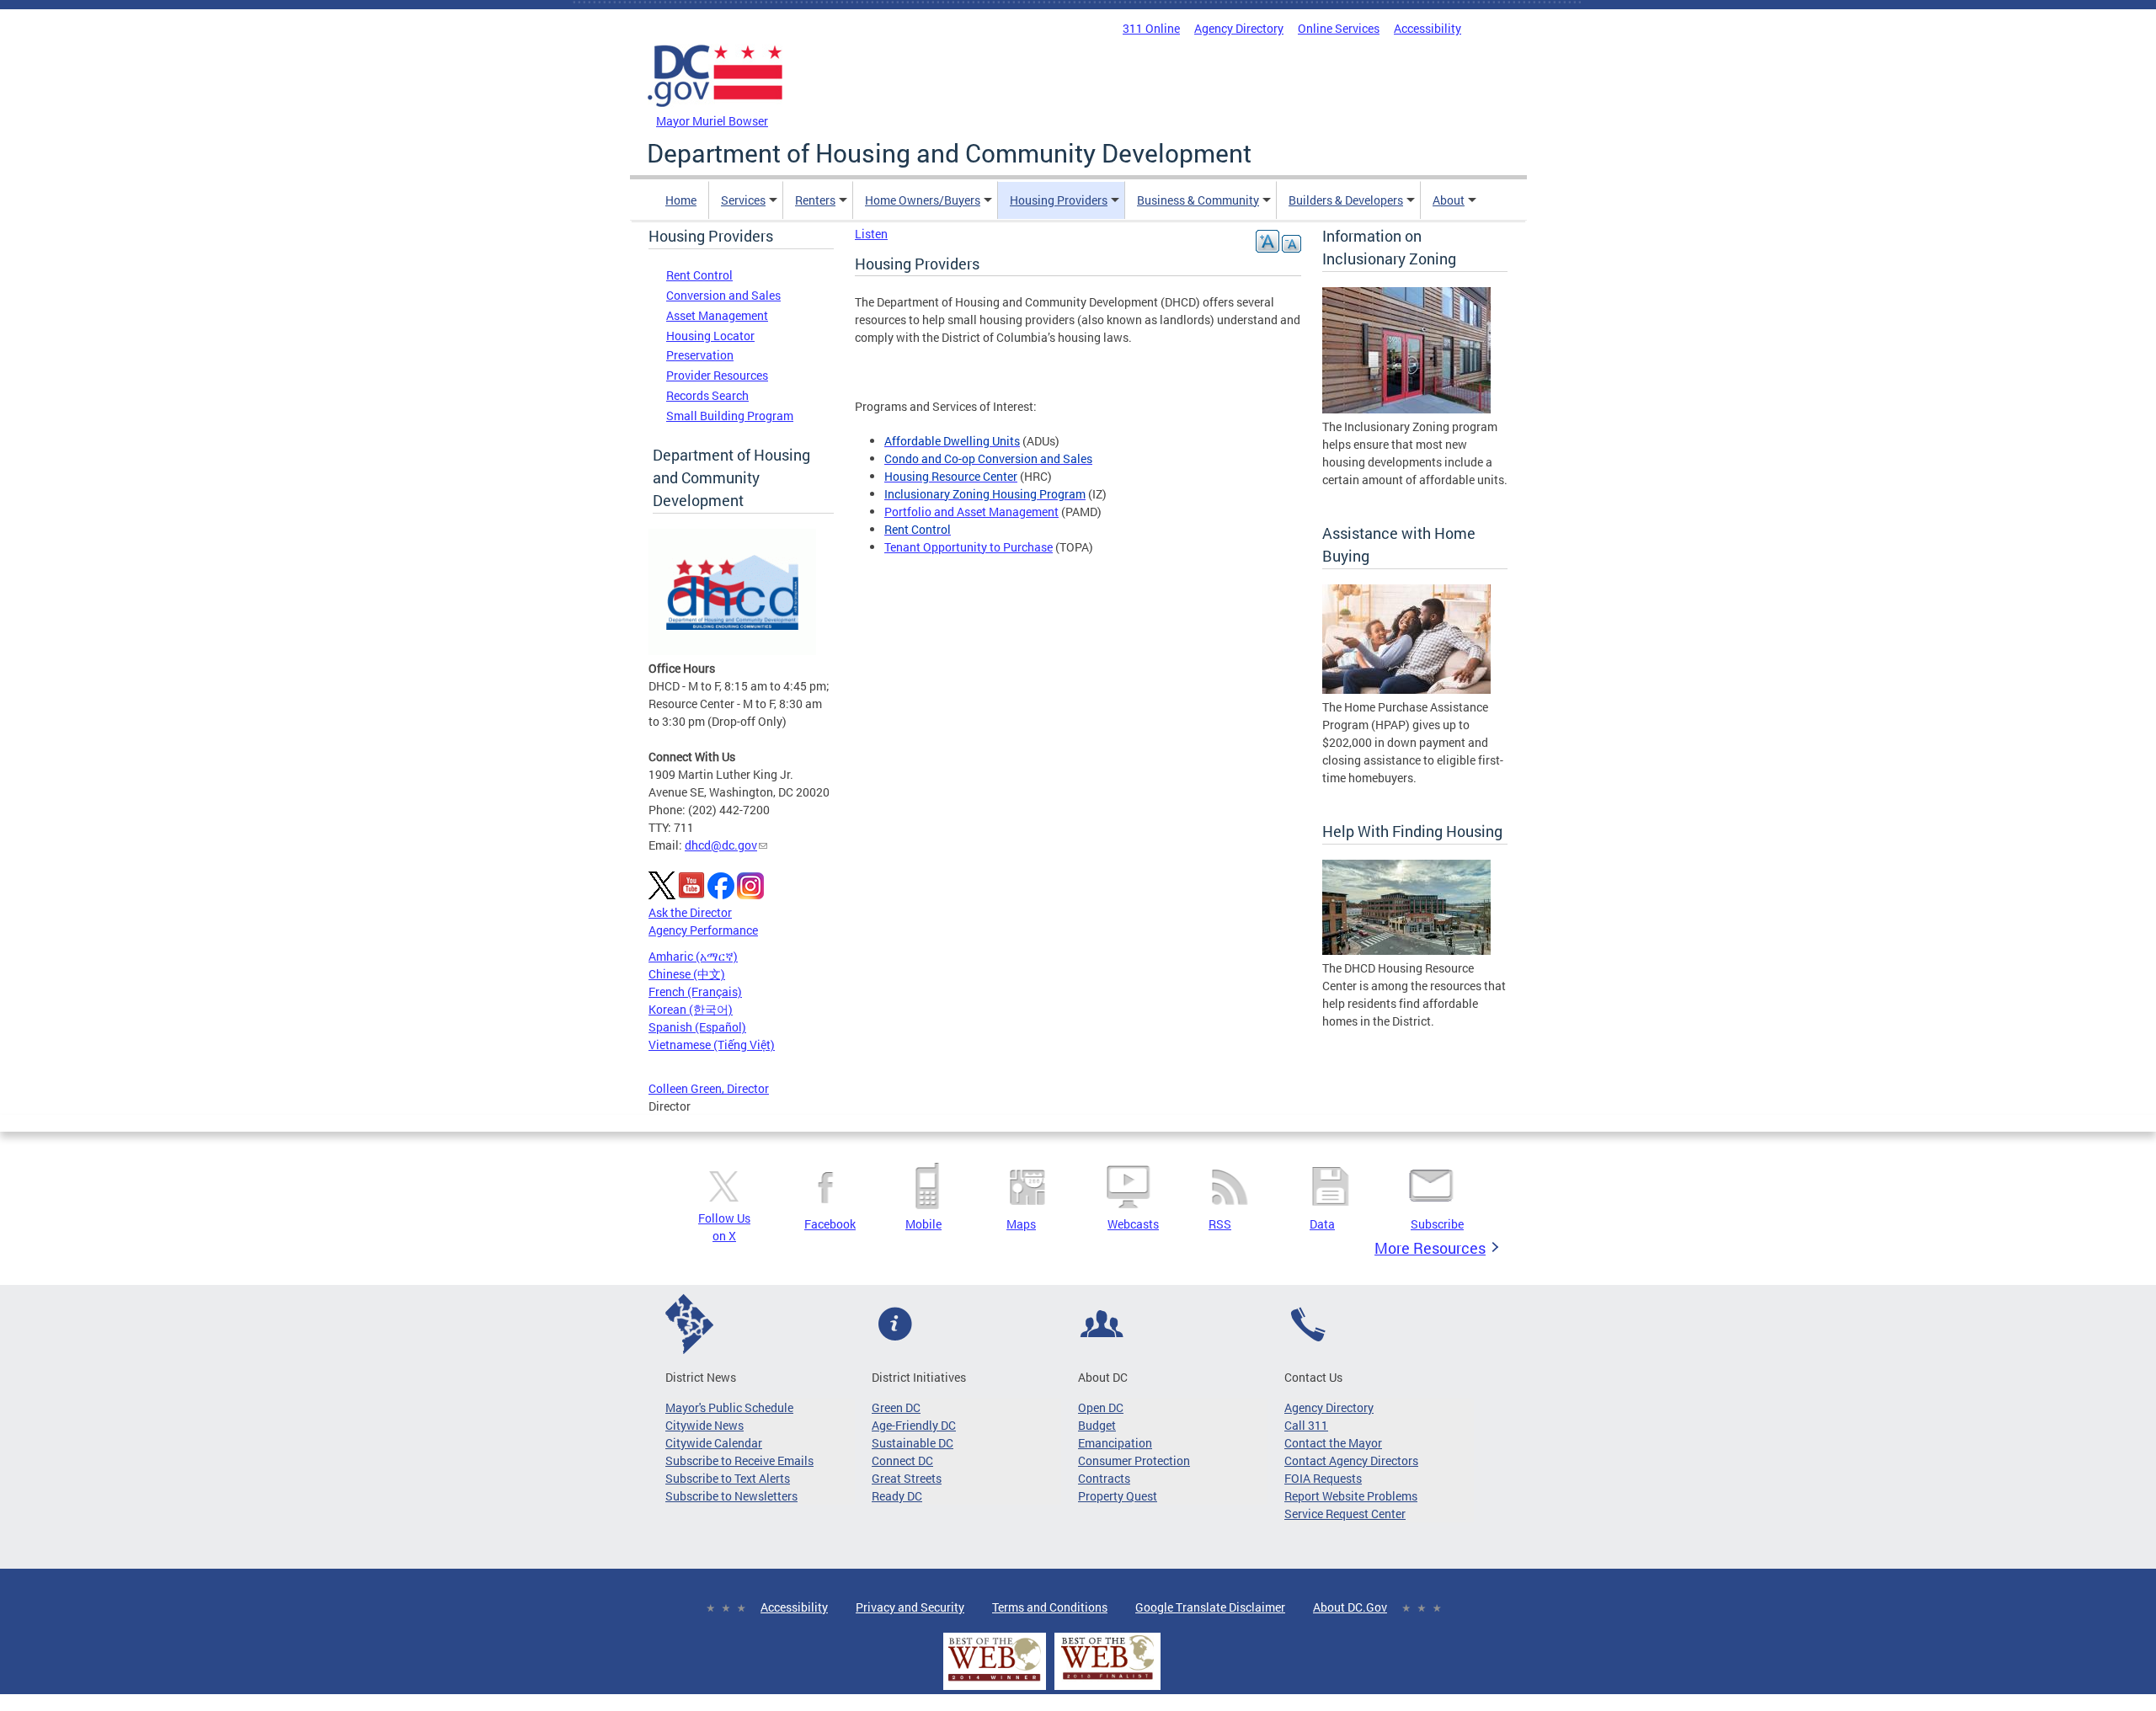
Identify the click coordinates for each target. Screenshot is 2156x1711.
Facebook (830, 1224)
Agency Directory (1239, 28)
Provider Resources (717, 375)
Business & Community (1198, 200)
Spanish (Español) (697, 1027)
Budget (1097, 1425)
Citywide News (704, 1425)
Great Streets (907, 1478)
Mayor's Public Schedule (729, 1407)
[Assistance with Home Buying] (1406, 689)
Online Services (1339, 28)
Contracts (1104, 1478)
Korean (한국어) (691, 1009)
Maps (1021, 1224)
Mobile (923, 1224)
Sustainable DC (913, 1443)
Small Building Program (730, 416)
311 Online (1151, 28)
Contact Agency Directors (1351, 1460)
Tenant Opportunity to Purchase (969, 547)
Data (1322, 1224)
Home (681, 200)
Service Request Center (1345, 1514)
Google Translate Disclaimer (1210, 1607)
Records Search (707, 395)
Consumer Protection (1134, 1460)
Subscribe (1437, 1224)
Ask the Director (690, 912)
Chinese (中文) (687, 974)
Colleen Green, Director (709, 1088)
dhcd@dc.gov (721, 845)
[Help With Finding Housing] (1406, 950)
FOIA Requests (1323, 1478)
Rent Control (699, 275)
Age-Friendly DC (914, 1425)
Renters (815, 200)
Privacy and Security (910, 1607)
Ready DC (897, 1496)
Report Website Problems (1351, 1496)
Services (743, 200)
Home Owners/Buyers (923, 200)
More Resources (1430, 1248)
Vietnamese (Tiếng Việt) (712, 1045)
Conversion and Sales (723, 295)
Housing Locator (710, 336)
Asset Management (717, 315)
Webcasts (1133, 1224)
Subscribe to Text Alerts (728, 1478)
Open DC (1101, 1407)
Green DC (896, 1407)
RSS (1220, 1224)
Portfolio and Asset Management (971, 512)
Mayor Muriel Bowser (712, 121)
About (1449, 200)
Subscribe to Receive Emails (739, 1460)
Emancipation (1115, 1443)
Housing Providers (1059, 200)
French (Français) (695, 991)
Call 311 (1306, 1425)
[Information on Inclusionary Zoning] (1406, 409)
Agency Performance (703, 930)
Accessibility (1428, 28)
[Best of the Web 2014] (995, 1681)
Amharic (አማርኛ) (693, 956)
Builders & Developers (1346, 200)
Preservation (700, 355)
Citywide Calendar (714, 1443)
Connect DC (902, 1460)
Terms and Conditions (1050, 1607)
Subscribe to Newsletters (731, 1496)
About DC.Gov (1350, 1607)
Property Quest (1118, 1496)
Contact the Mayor (1333, 1443)
